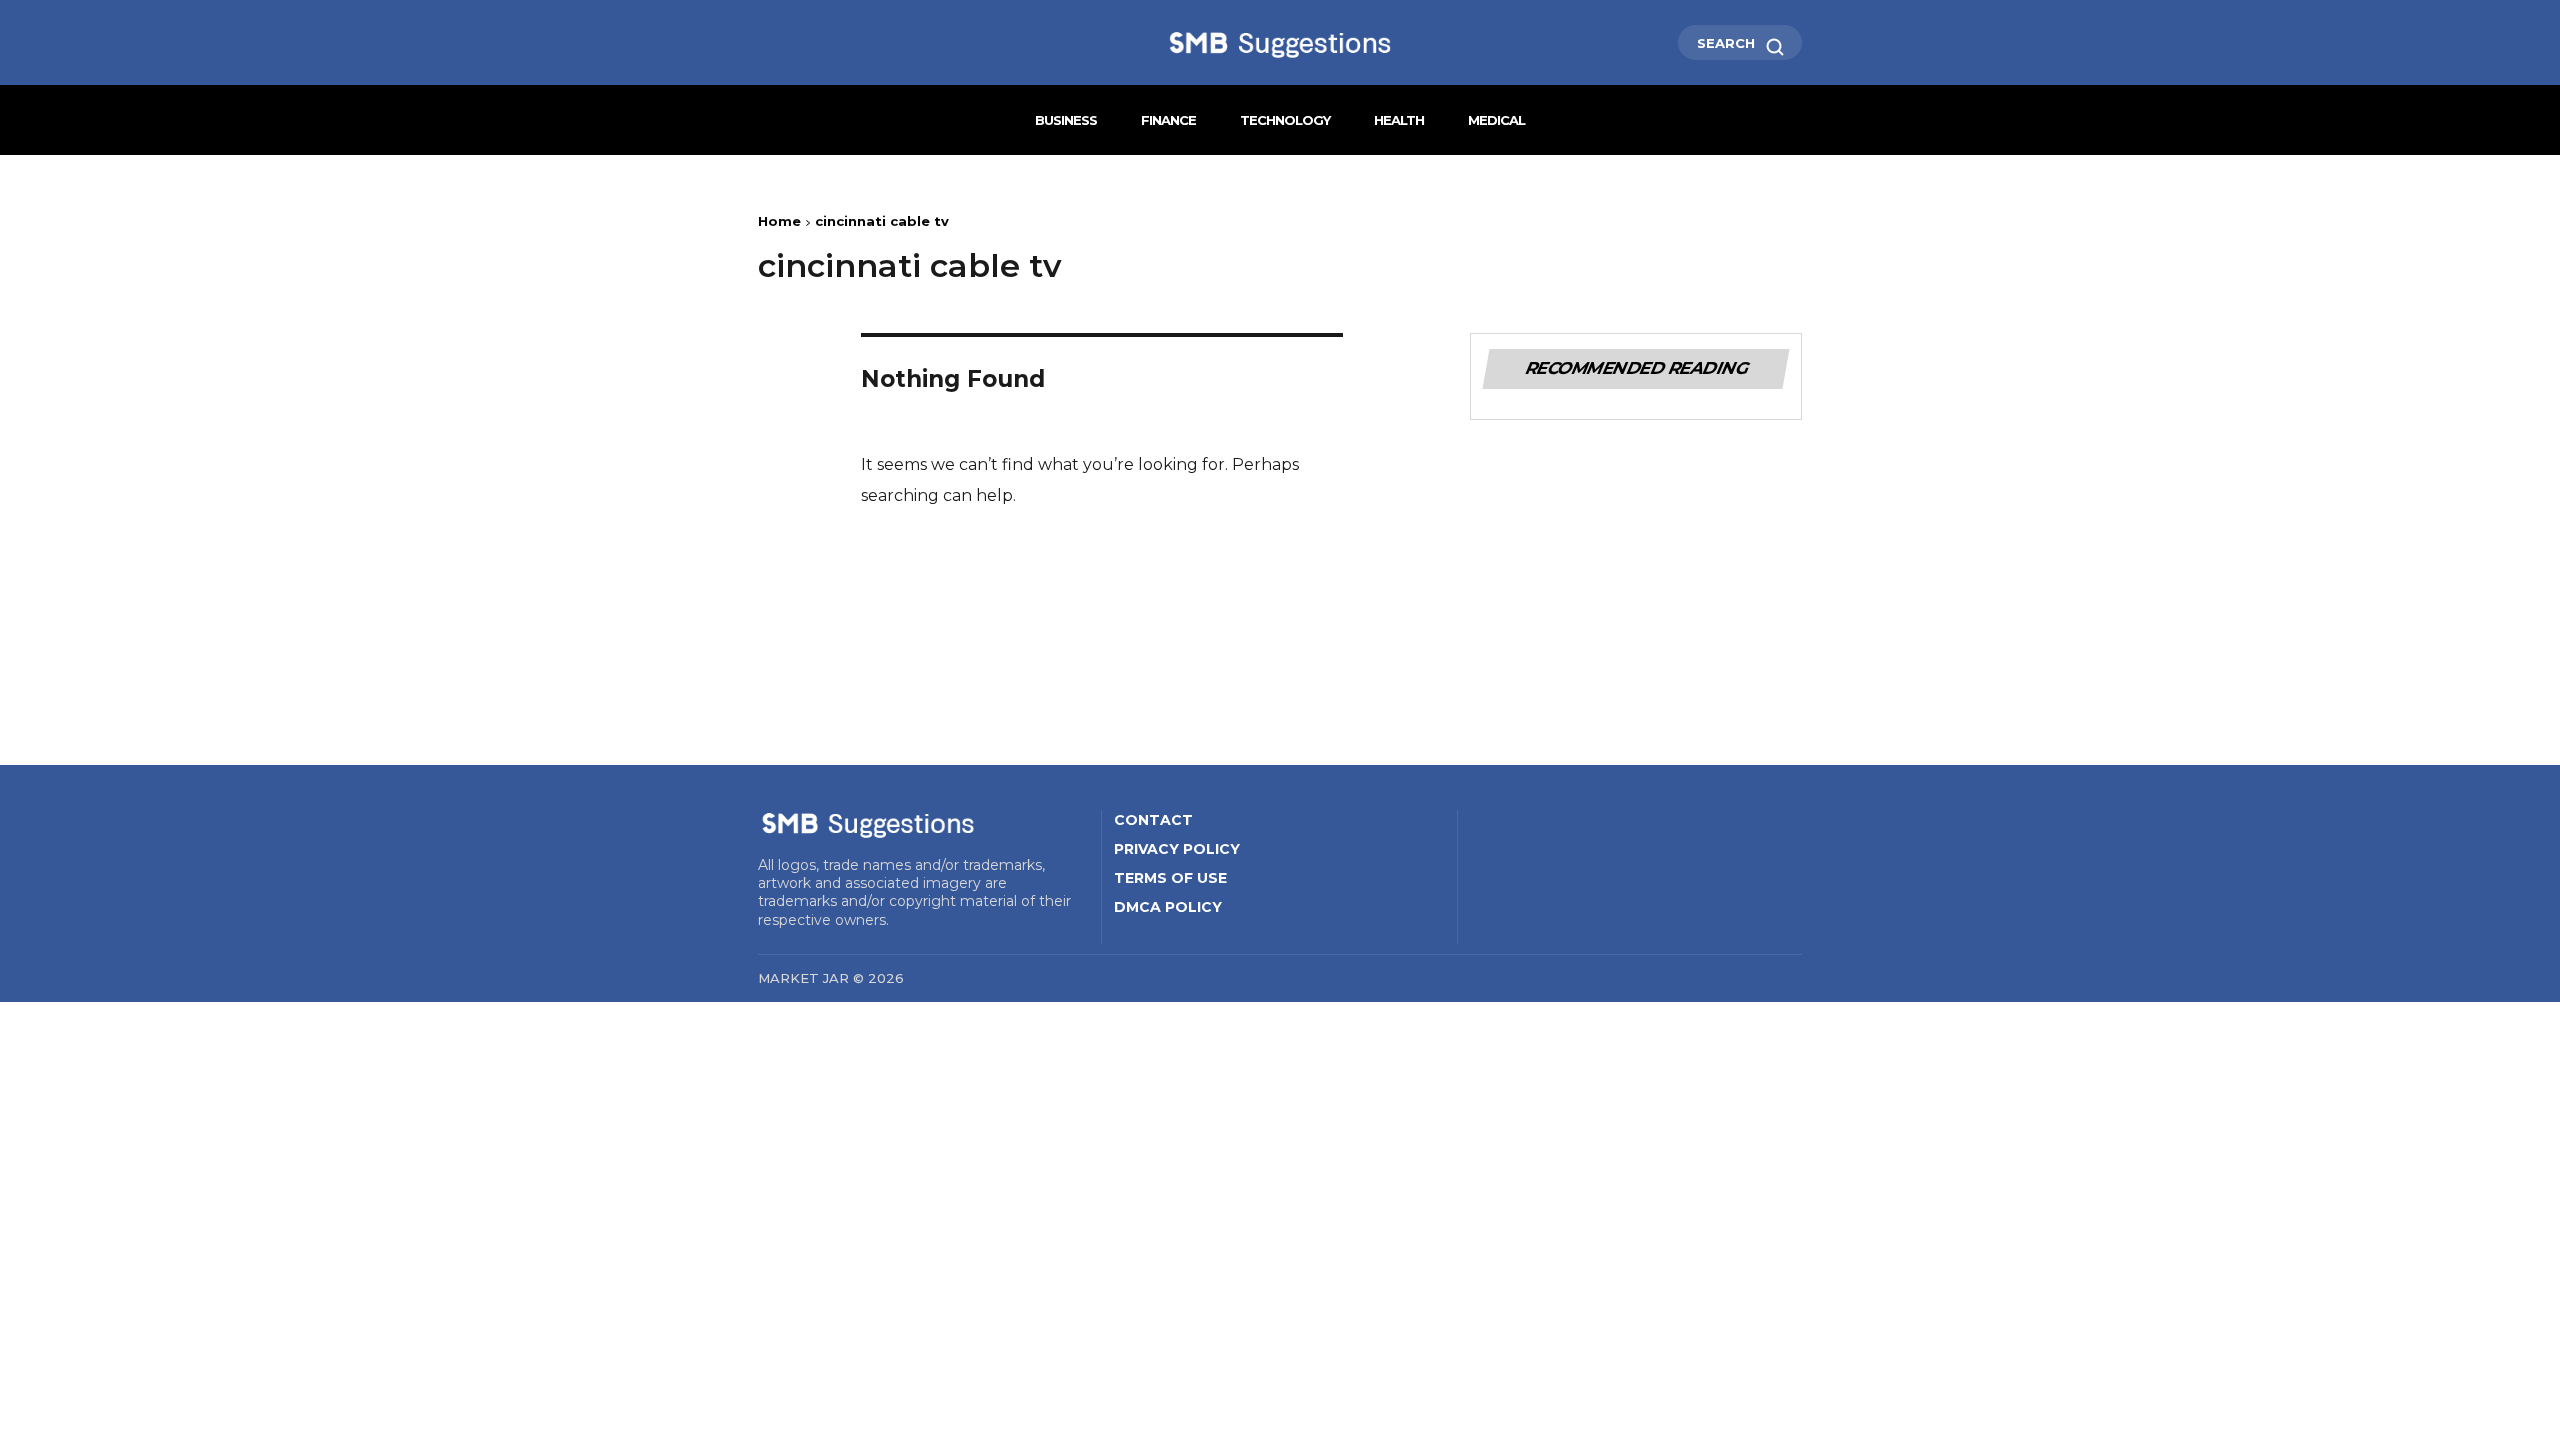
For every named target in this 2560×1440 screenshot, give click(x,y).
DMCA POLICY (1168, 907)
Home (779, 221)
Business (1066, 120)
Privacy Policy (1177, 849)
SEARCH (1728, 43)
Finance (1168, 120)
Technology (1285, 120)
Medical (1496, 120)
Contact (1153, 820)
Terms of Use (1170, 878)
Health (1399, 120)
